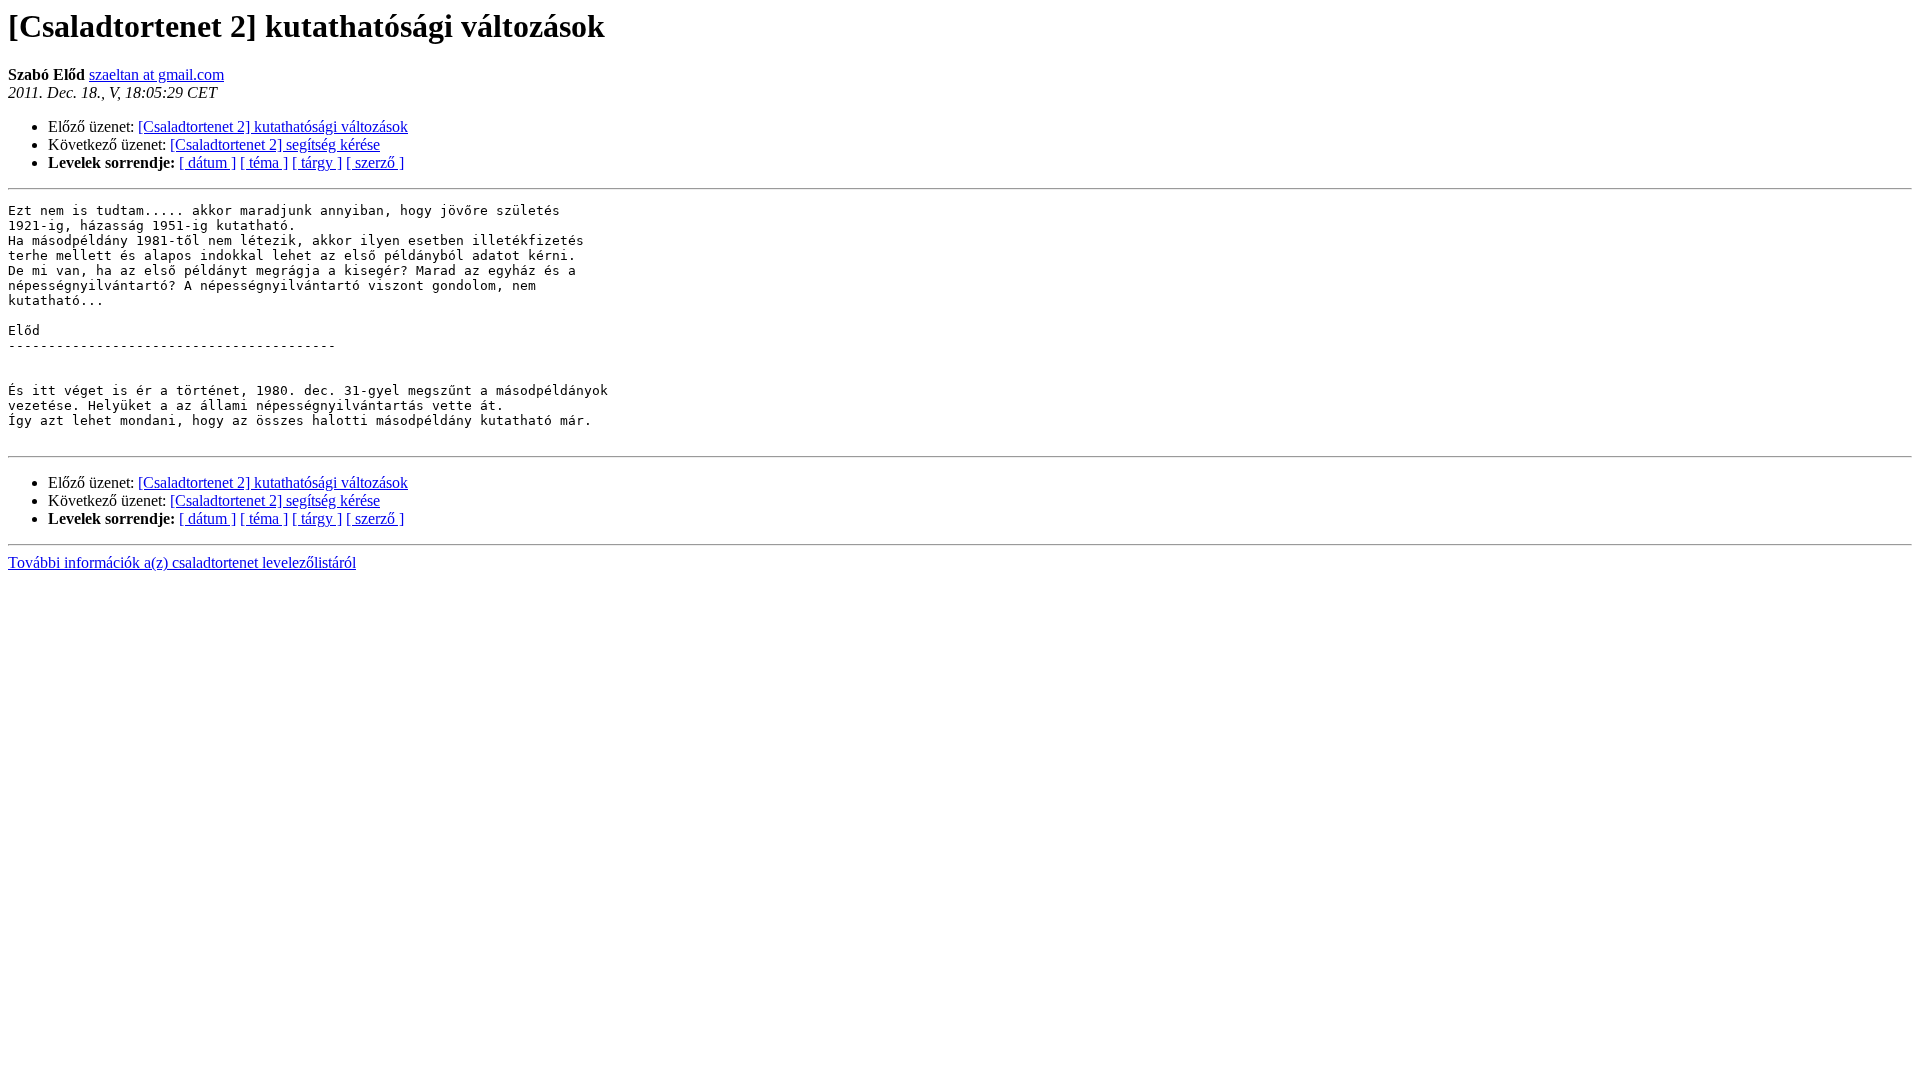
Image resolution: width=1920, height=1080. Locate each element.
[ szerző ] (375, 162)
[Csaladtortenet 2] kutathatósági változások (273, 126)
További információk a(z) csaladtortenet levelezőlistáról (182, 562)
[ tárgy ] (317, 162)
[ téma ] (264, 162)
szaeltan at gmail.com (156, 74)
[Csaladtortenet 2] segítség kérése (275, 144)
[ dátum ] (207, 162)
